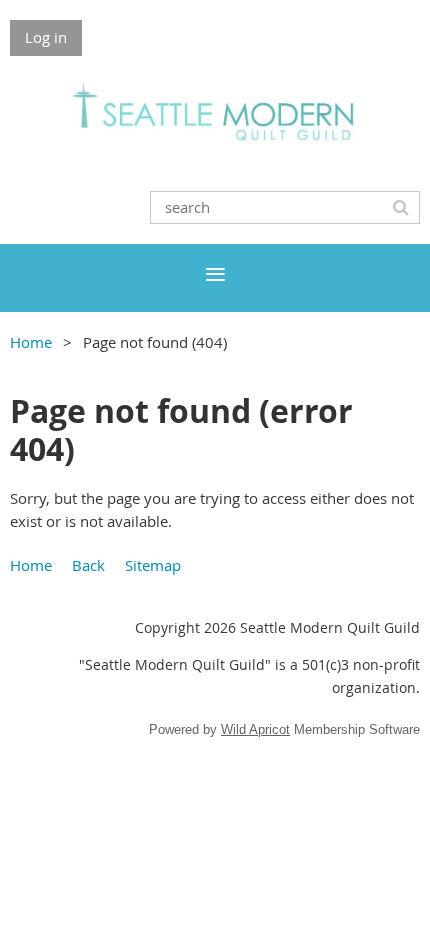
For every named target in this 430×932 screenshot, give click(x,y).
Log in (46, 37)
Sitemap (153, 565)
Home (31, 342)
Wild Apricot (255, 729)
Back (88, 565)
